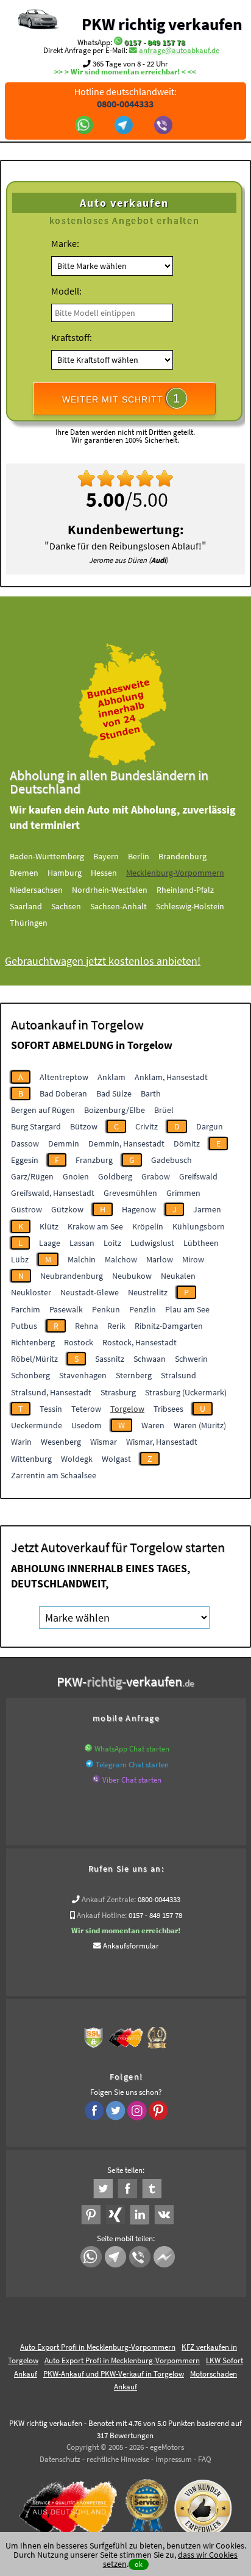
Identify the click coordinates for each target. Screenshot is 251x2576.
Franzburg (94, 1160)
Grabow (156, 1176)
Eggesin (25, 1160)
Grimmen (183, 1193)
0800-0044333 (159, 1899)
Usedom (87, 1425)
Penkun (106, 1309)
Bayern (106, 856)
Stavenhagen (83, 1375)
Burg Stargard (36, 1126)
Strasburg (118, 1392)
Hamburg (65, 873)
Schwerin (191, 1359)
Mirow (193, 1259)
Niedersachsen (36, 890)
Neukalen (178, 1276)
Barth (151, 1093)
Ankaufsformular (131, 1946)
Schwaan (150, 1359)
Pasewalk (66, 1309)
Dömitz (187, 1143)
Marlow (160, 1259)
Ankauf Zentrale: (109, 1899)
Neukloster (31, 1292)
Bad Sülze (114, 1093)
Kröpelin (148, 1226)
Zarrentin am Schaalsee (54, 1475)
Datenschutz (60, 2459)
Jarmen (207, 1209)
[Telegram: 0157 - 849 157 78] (125, 126)
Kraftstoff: (72, 337)
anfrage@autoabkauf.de (179, 50)
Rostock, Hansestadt (140, 1342)
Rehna (87, 1326)
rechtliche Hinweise (118, 2459)
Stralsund (179, 1375)
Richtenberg (33, 1342)
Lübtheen (201, 1243)
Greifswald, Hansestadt (53, 1193)
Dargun (210, 1126)
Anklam (111, 1077)
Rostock (79, 1342)
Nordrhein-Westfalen (110, 890)
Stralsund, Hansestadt (51, 1392)
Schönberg (30, 1375)
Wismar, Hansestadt (162, 1442)
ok (139, 2564)
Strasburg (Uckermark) (186, 1392)
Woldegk (77, 1459)
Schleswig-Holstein (190, 906)
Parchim (26, 1309)
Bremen (24, 873)
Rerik (116, 1326)
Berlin (139, 856)
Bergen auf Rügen (43, 1110)
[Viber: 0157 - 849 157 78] (165, 126)
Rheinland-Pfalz (185, 890)
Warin (21, 1442)
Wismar (104, 1442)
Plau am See (187, 1309)
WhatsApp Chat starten (132, 1749)
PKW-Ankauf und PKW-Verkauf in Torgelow (114, 2374)
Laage (50, 1243)
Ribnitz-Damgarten (169, 1326)
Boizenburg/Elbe (115, 1110)
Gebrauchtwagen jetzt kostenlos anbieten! (103, 961)
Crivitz (147, 1126)
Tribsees (168, 1409)
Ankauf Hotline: (102, 1915)
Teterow (86, 1409)
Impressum (174, 2459)
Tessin (51, 1409)
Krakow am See (95, 1226)
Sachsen (66, 906)
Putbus (24, 1326)
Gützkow (67, 1209)
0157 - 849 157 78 (155, 42)
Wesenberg (61, 1442)
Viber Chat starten (132, 1780)
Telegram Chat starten (132, 1765)
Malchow (121, 1259)
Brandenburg (182, 856)
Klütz (49, 1226)
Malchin (82, 1259)
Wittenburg (31, 1459)
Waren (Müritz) (200, 1425)
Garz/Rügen (32, 1176)
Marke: (65, 243)
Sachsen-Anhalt (118, 906)
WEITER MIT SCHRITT (121, 398)
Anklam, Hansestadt (171, 1077)
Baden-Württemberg (47, 856)
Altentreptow (64, 1077)
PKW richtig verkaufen (162, 24)
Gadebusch (171, 1160)
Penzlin (143, 1309)
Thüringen (29, 923)
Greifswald (198, 1176)
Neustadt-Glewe (90, 1292)
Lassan (82, 1243)
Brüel (164, 1110)
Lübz (20, 1259)
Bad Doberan (63, 1093)
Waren (153, 1425)
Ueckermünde (37, 1425)
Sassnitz (110, 1359)
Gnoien (76, 1176)
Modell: (66, 291)
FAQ (205, 2459)
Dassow (25, 1143)
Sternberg (134, 1375)
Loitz (112, 1243)
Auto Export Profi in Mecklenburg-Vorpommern (98, 2347)
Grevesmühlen (130, 1193)
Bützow (84, 1126)
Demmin (64, 1143)
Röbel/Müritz (34, 1359)
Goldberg (115, 1176)
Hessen (104, 873)
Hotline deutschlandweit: (125, 98)
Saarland (26, 906)
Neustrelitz (148, 1292)
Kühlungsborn (199, 1226)
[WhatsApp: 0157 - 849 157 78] (118, 42)
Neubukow (132, 1276)
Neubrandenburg (72, 1276)
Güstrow (27, 1209)
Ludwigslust (152, 1243)
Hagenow (139, 1209)
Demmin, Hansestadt (126, 1143)
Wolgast (116, 1459)
